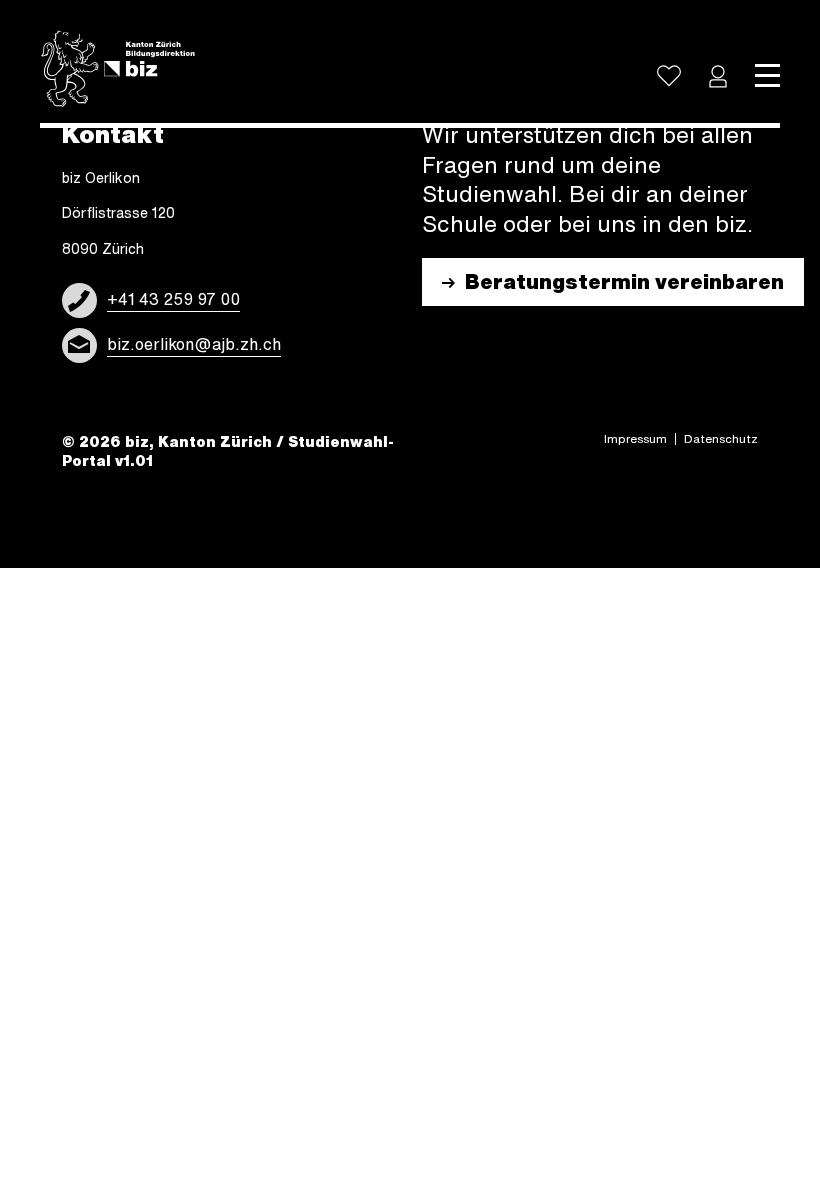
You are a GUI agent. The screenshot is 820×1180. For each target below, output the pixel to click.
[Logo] (118, 69)
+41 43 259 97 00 (173, 299)
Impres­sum (635, 439)
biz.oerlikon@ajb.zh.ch (194, 344)
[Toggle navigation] (767, 76)
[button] (718, 76)
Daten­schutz (721, 439)
